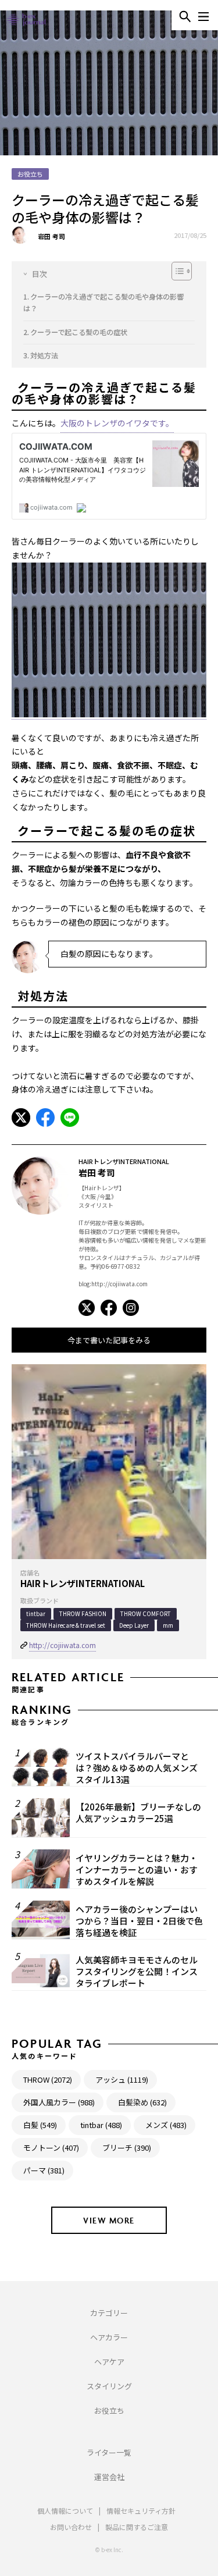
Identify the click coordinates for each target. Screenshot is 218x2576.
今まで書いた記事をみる (109, 1340)
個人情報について (65, 2511)
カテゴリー (109, 2313)
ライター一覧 (109, 2452)
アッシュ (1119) (122, 2079)
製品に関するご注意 (137, 2527)
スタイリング (109, 2386)
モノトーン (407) (51, 2148)
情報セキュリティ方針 (141, 2511)
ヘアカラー (109, 2337)
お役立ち (109, 2410)
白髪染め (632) (142, 2102)
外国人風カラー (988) (59, 2102)
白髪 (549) (40, 2125)
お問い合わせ (71, 2527)
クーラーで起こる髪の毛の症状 (79, 332)
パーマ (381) (44, 2170)
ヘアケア (109, 2362)
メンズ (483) (166, 2125)
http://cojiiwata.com (62, 1645)
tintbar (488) (101, 2125)
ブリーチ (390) (127, 2148)
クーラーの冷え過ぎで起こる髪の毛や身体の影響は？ (103, 303)
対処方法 (44, 355)
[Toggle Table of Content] (103, 272)
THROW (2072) (48, 2079)
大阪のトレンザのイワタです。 (117, 423)
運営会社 (109, 2477)
